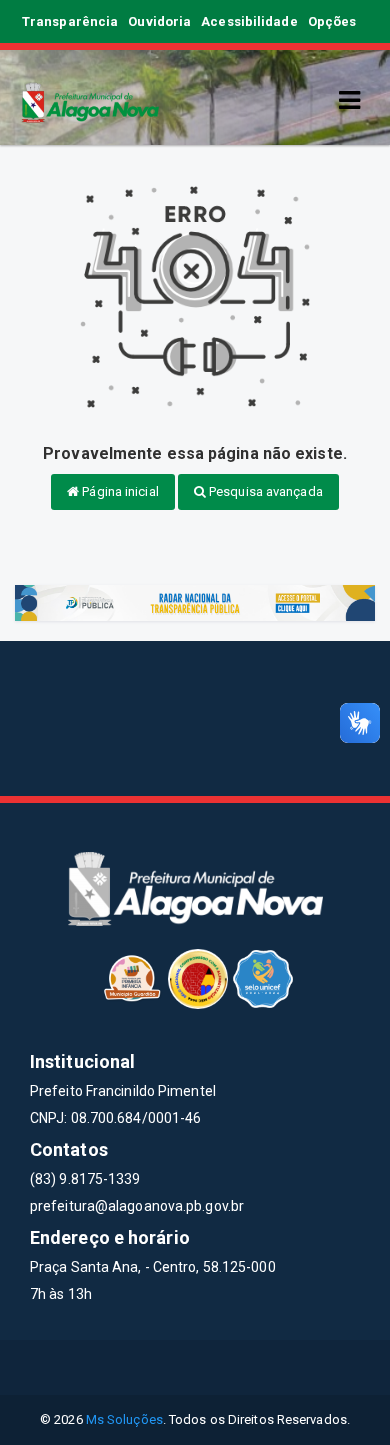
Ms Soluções (124, 1419)
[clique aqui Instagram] (267, 1367)
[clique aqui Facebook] (123, 1367)
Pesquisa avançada (264, 491)
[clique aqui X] (171, 1367)
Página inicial (119, 491)
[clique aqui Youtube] (219, 1367)
